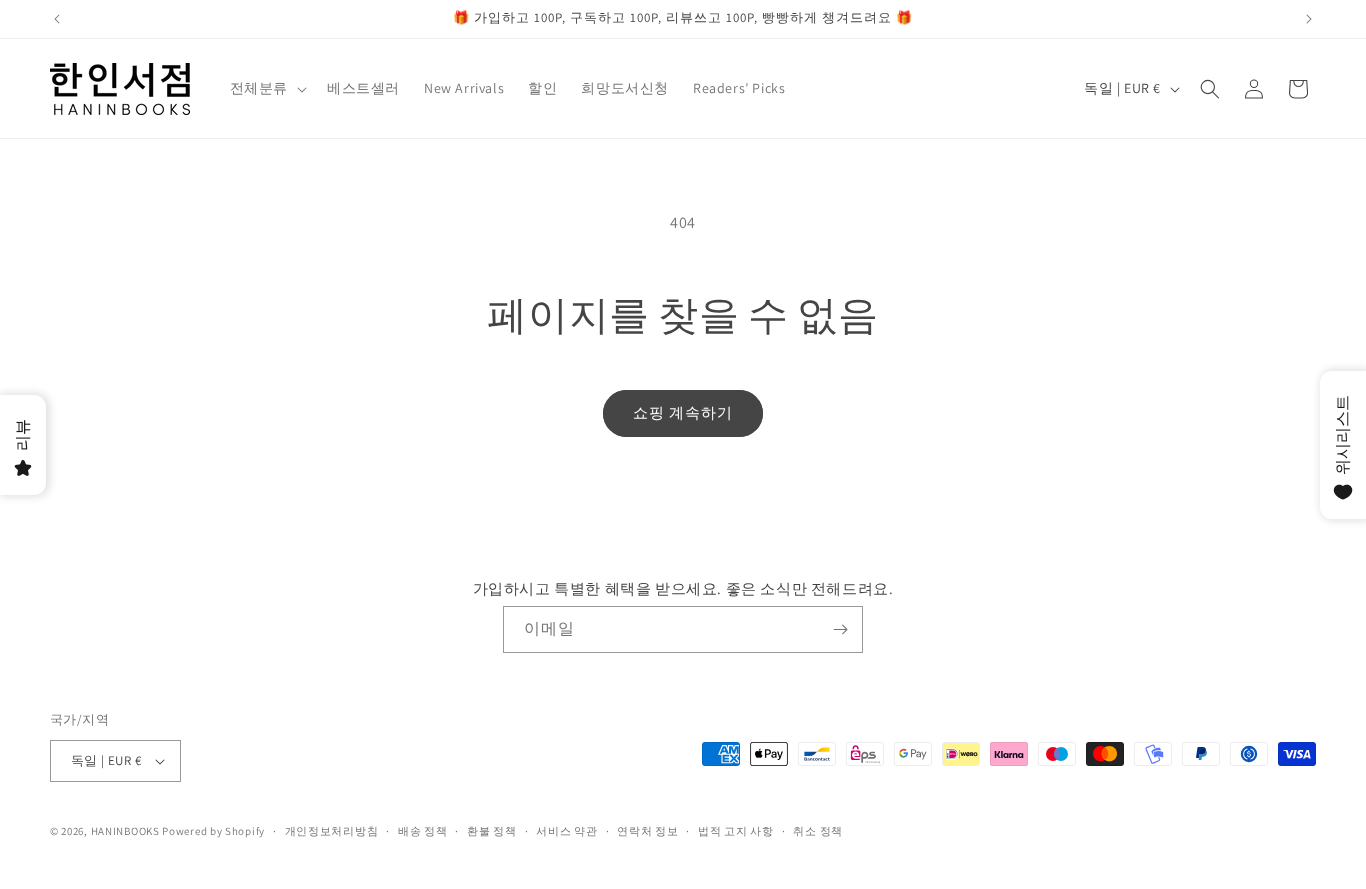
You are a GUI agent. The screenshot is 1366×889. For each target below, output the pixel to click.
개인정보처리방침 (332, 831)
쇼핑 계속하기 (683, 412)
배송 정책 (423, 831)
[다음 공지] (1309, 19)
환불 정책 (492, 831)
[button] (266, 88)
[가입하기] (840, 629)
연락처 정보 (647, 831)
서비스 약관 (566, 831)
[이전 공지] (57, 19)
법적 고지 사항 (736, 831)
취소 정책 (818, 831)
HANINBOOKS (125, 831)
